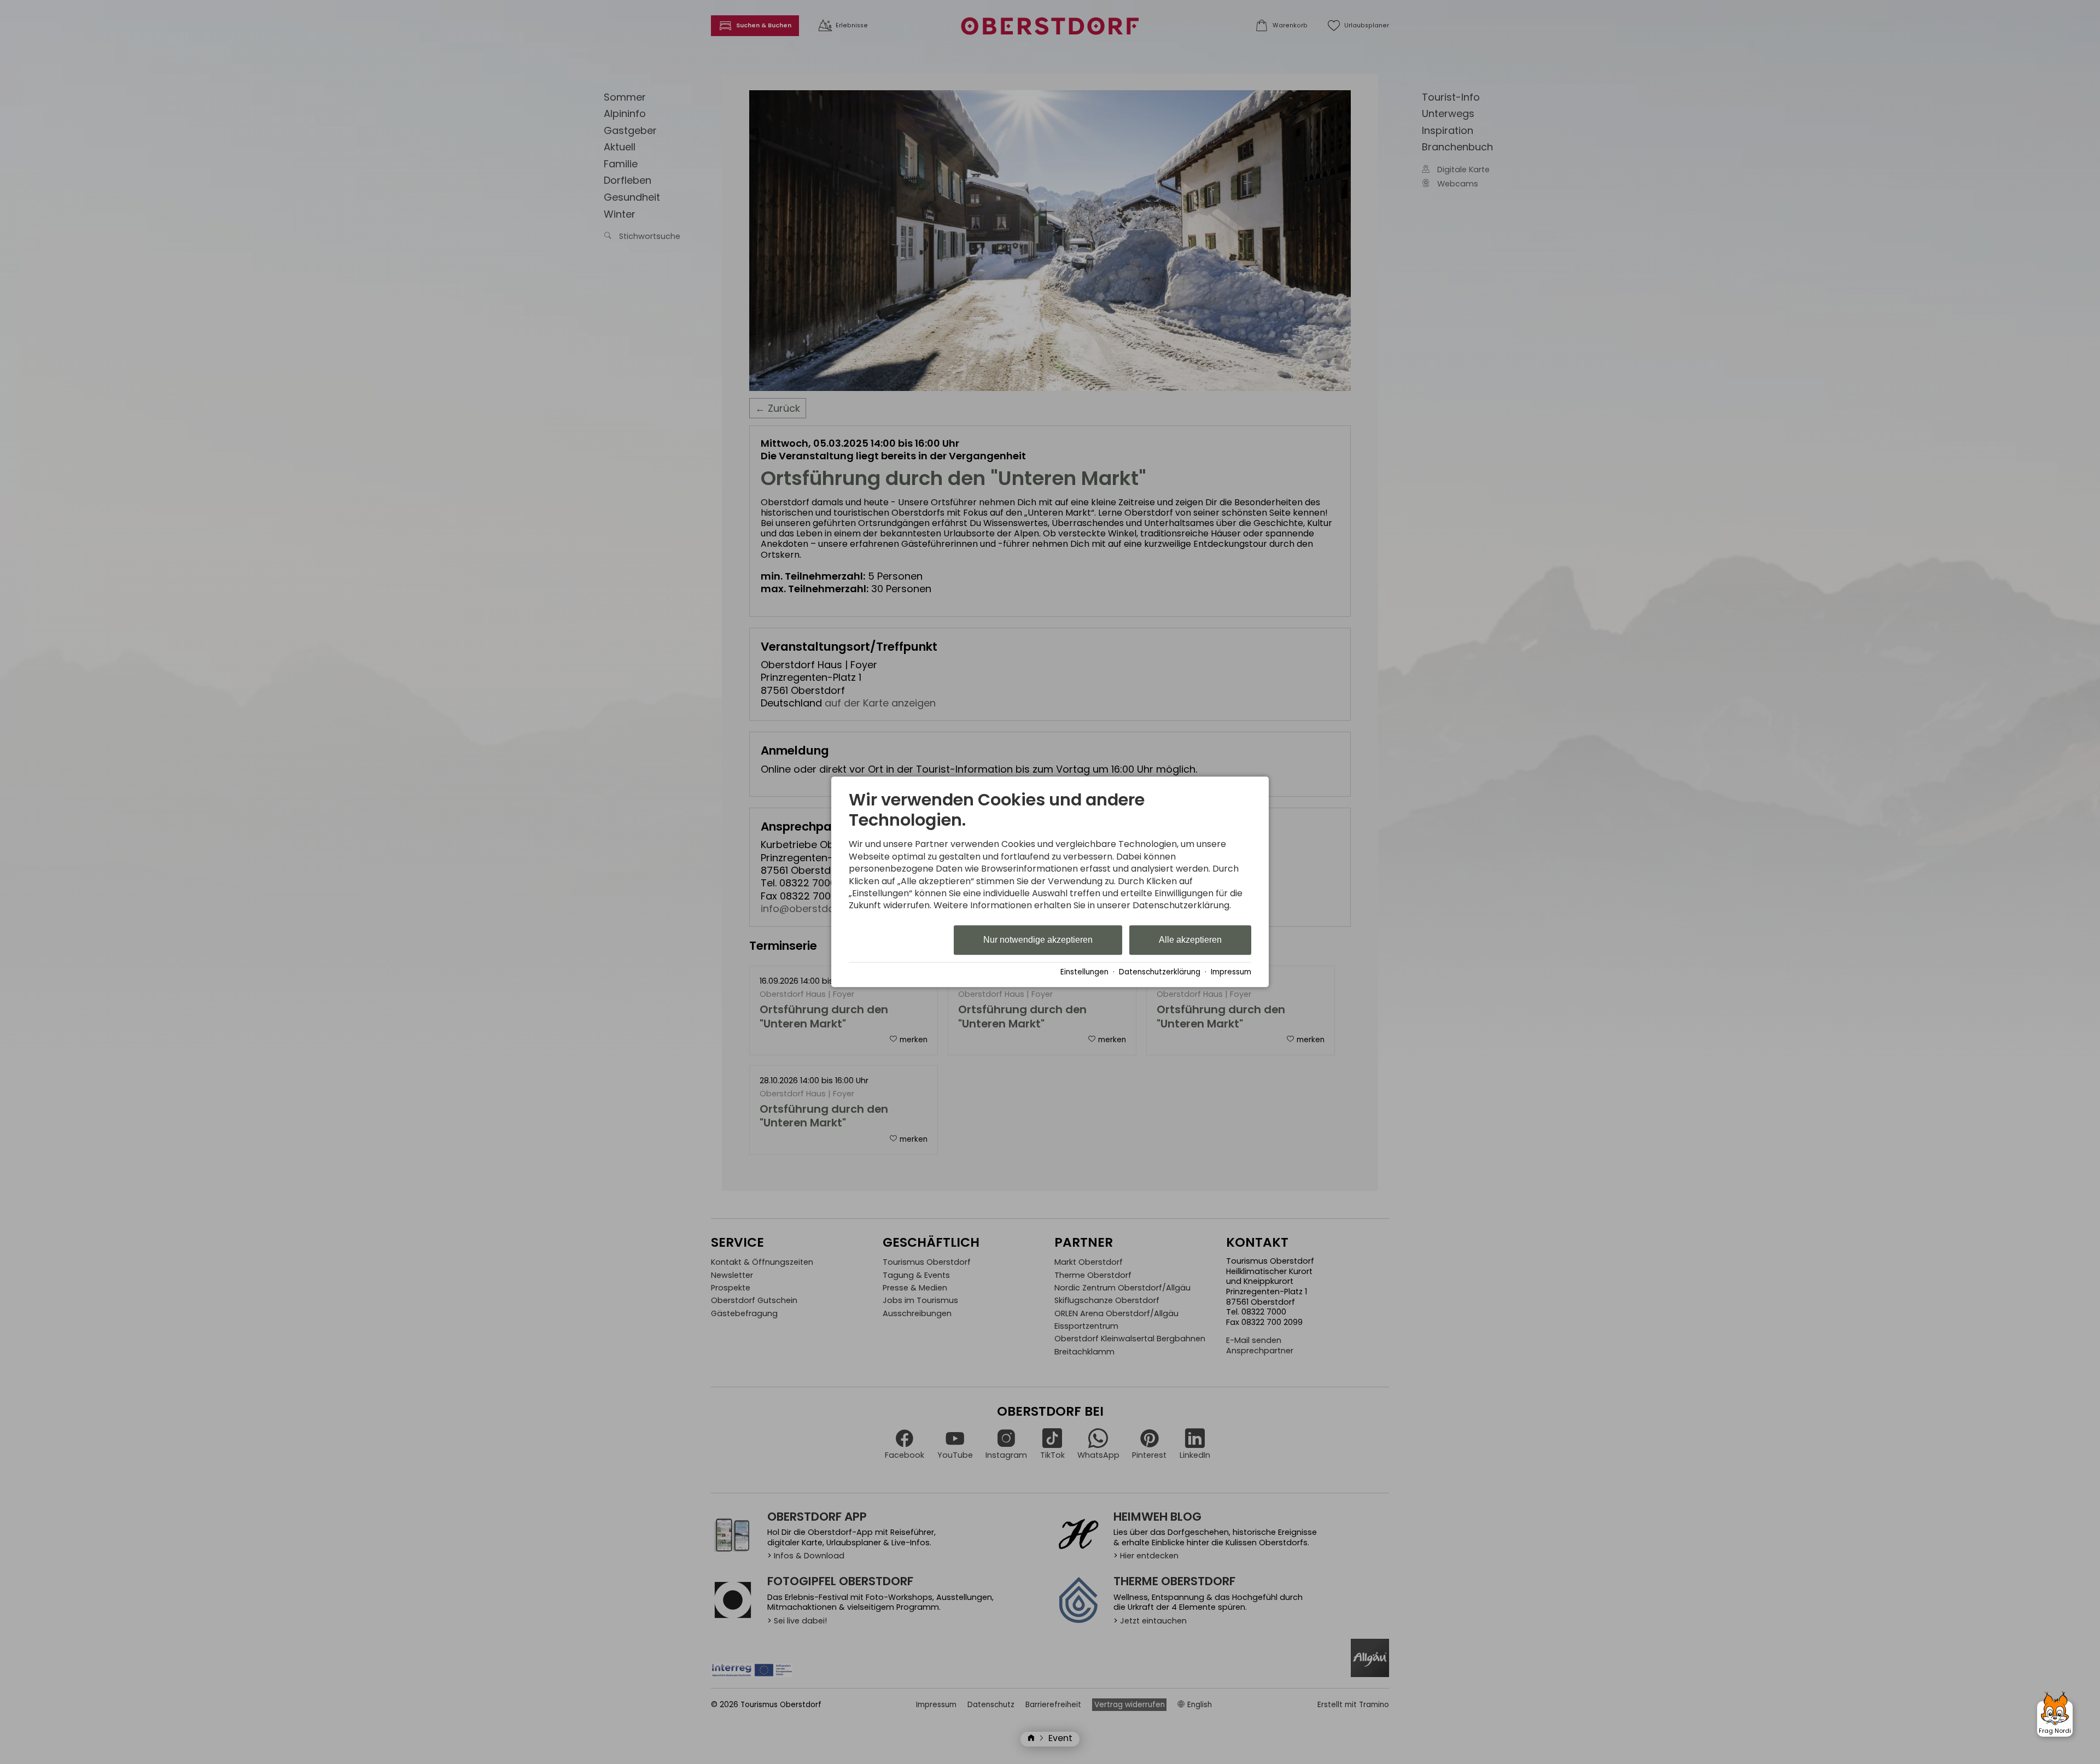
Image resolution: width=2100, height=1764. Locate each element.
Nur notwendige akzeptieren (1038, 940)
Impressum (1231, 972)
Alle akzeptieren (1190, 940)
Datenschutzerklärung (1160, 972)
